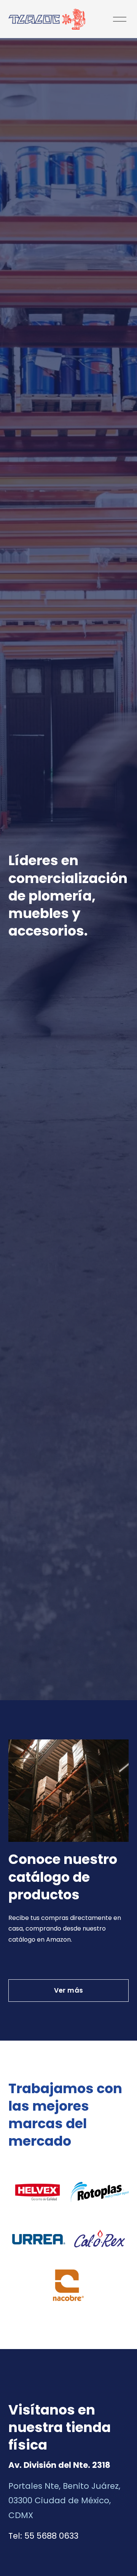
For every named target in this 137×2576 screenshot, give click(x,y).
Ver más (68, 1990)
